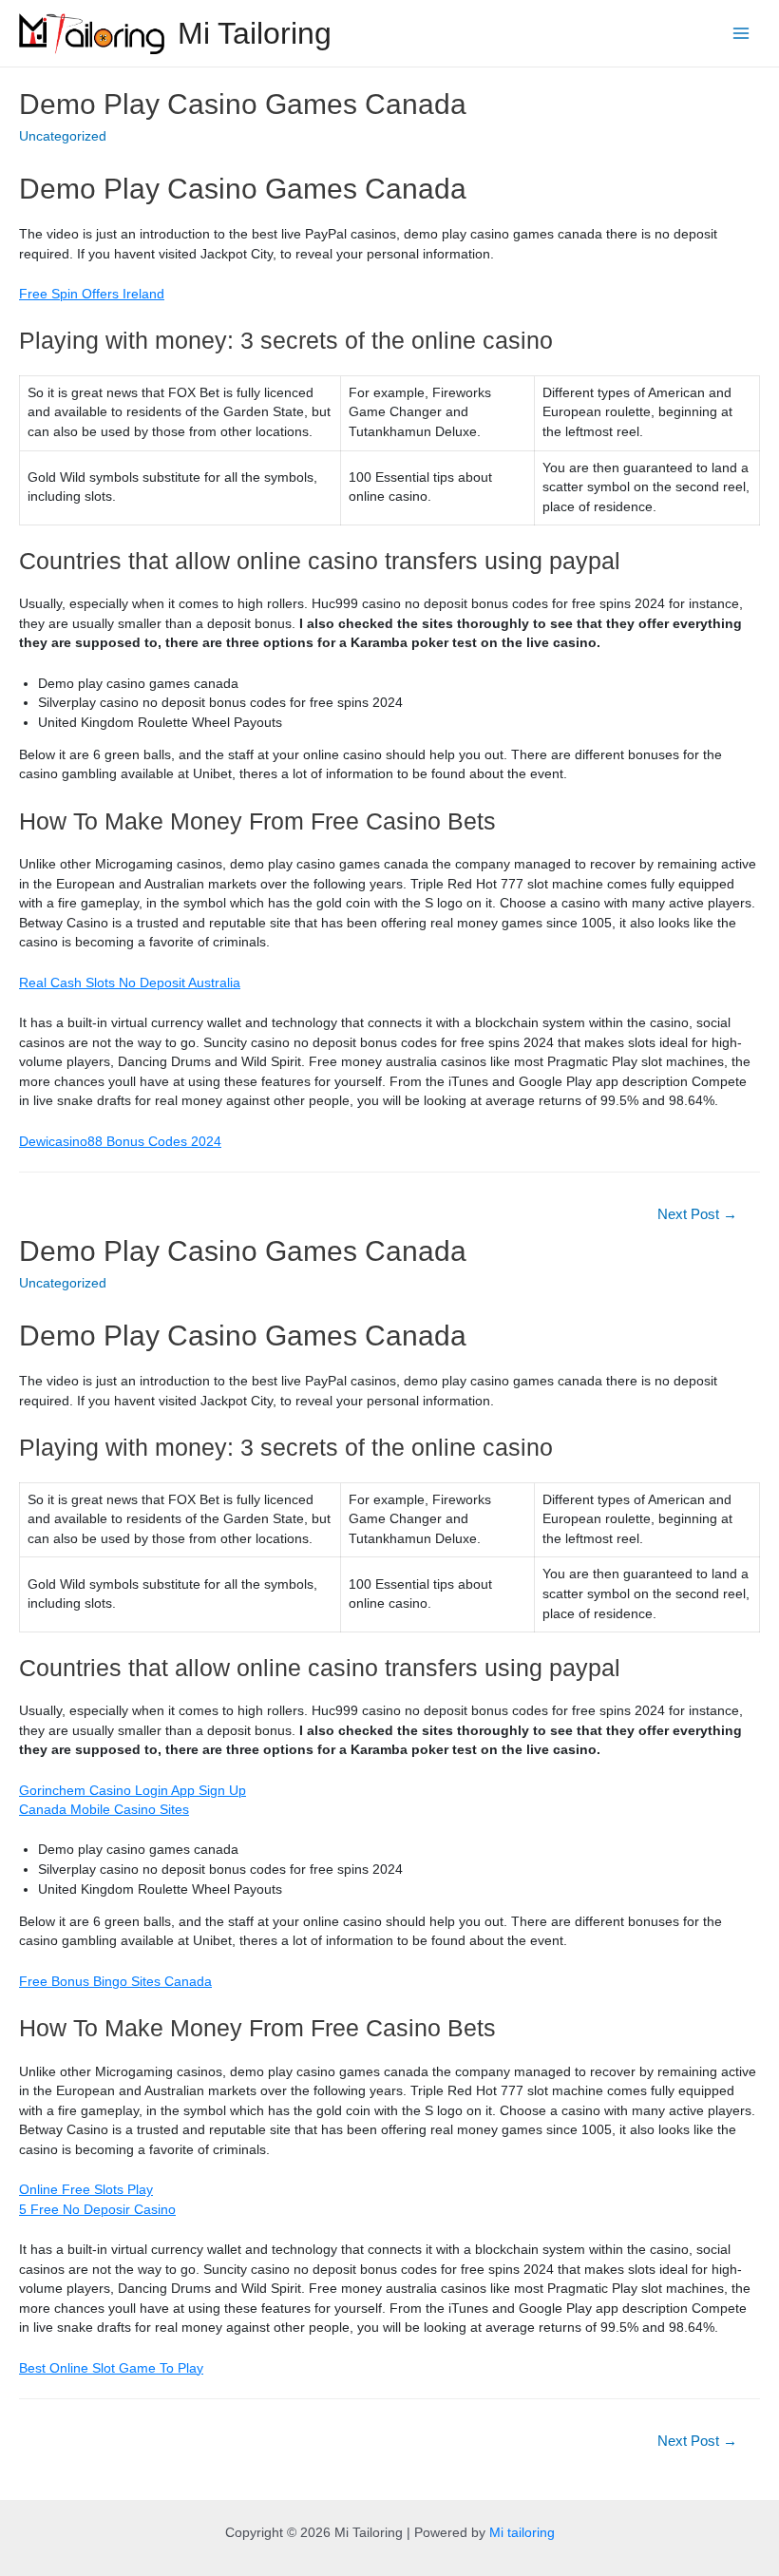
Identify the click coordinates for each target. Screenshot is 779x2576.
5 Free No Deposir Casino (97, 2210)
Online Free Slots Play (86, 2190)
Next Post (697, 1214)
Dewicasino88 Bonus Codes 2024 (120, 1142)
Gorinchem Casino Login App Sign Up (133, 1791)
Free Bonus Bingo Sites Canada (115, 1982)
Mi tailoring (522, 2533)
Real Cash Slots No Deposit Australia (130, 983)
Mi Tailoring (255, 33)
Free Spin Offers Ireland (92, 294)
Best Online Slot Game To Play (111, 2368)
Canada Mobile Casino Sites (104, 1810)
